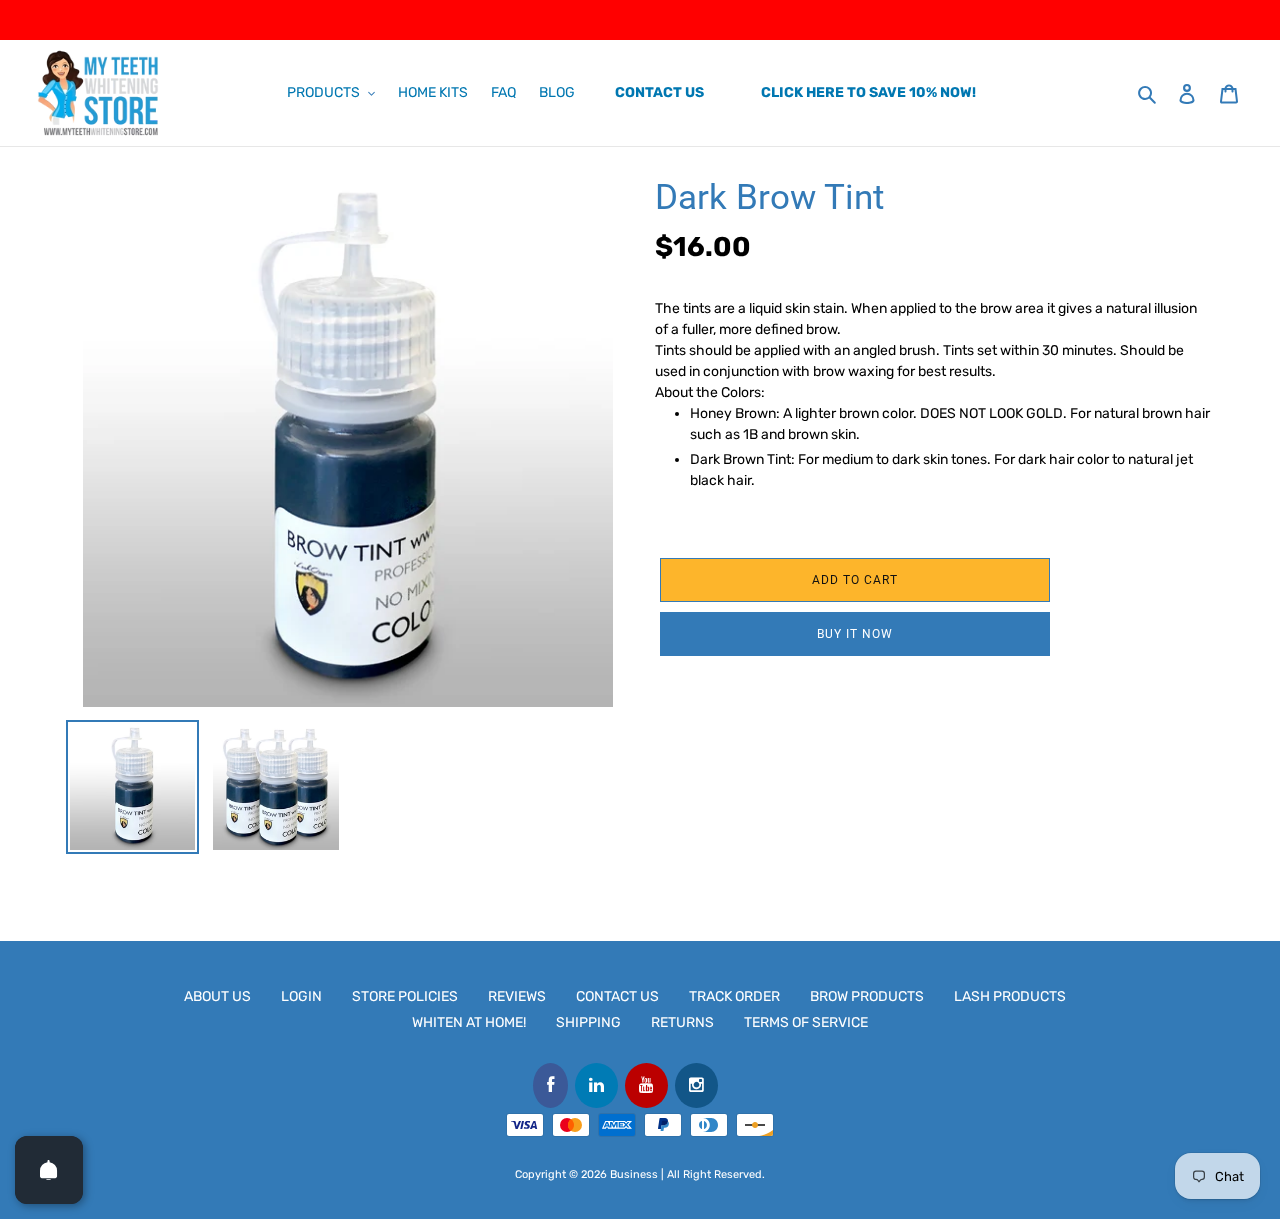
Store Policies (405, 996)
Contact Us (617, 996)
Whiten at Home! (469, 1022)
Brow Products (867, 996)
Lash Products (1010, 996)
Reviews (517, 996)
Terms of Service (806, 1022)
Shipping (588, 1022)
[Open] (49, 1170)
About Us (217, 996)
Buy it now (855, 634)
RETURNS (682, 1022)
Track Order (734, 996)
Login (301, 996)
